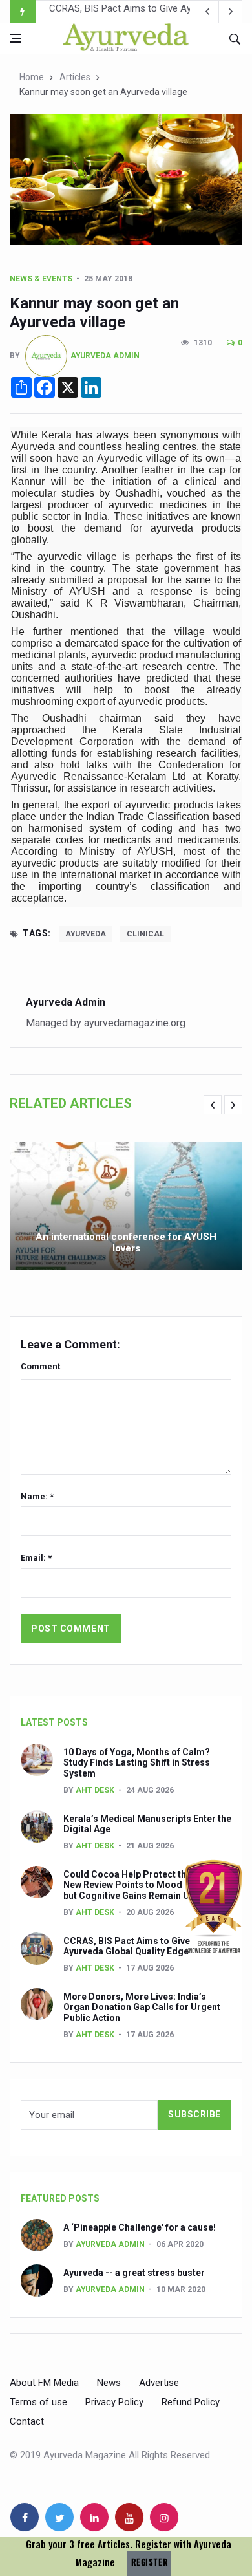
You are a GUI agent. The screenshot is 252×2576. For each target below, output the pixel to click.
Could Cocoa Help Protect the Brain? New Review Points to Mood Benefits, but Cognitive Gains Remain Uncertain (144, 1885)
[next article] (207, 12)
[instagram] (164, 2517)
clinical (145, 934)
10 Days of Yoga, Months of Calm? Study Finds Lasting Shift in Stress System (137, 1763)
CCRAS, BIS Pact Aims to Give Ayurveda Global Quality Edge (127, 1946)
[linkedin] (94, 2517)
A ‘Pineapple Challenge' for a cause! (140, 2227)
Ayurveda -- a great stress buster (134, 2273)
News (109, 2383)
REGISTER (149, 2562)
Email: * (36, 1558)
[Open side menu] (16, 38)
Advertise (159, 2383)
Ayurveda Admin (105, 356)
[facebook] (25, 2517)
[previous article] (231, 12)
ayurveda (86, 934)
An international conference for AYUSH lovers (126, 1242)
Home (32, 77)
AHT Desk (95, 1790)
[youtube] (129, 2517)
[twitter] (59, 2517)
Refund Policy (191, 2402)
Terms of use (38, 2402)
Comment (40, 1366)
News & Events (41, 279)
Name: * (37, 1496)
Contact (27, 2421)
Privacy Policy (114, 2402)
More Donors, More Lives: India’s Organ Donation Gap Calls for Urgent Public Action (142, 2008)
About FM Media (44, 2383)
